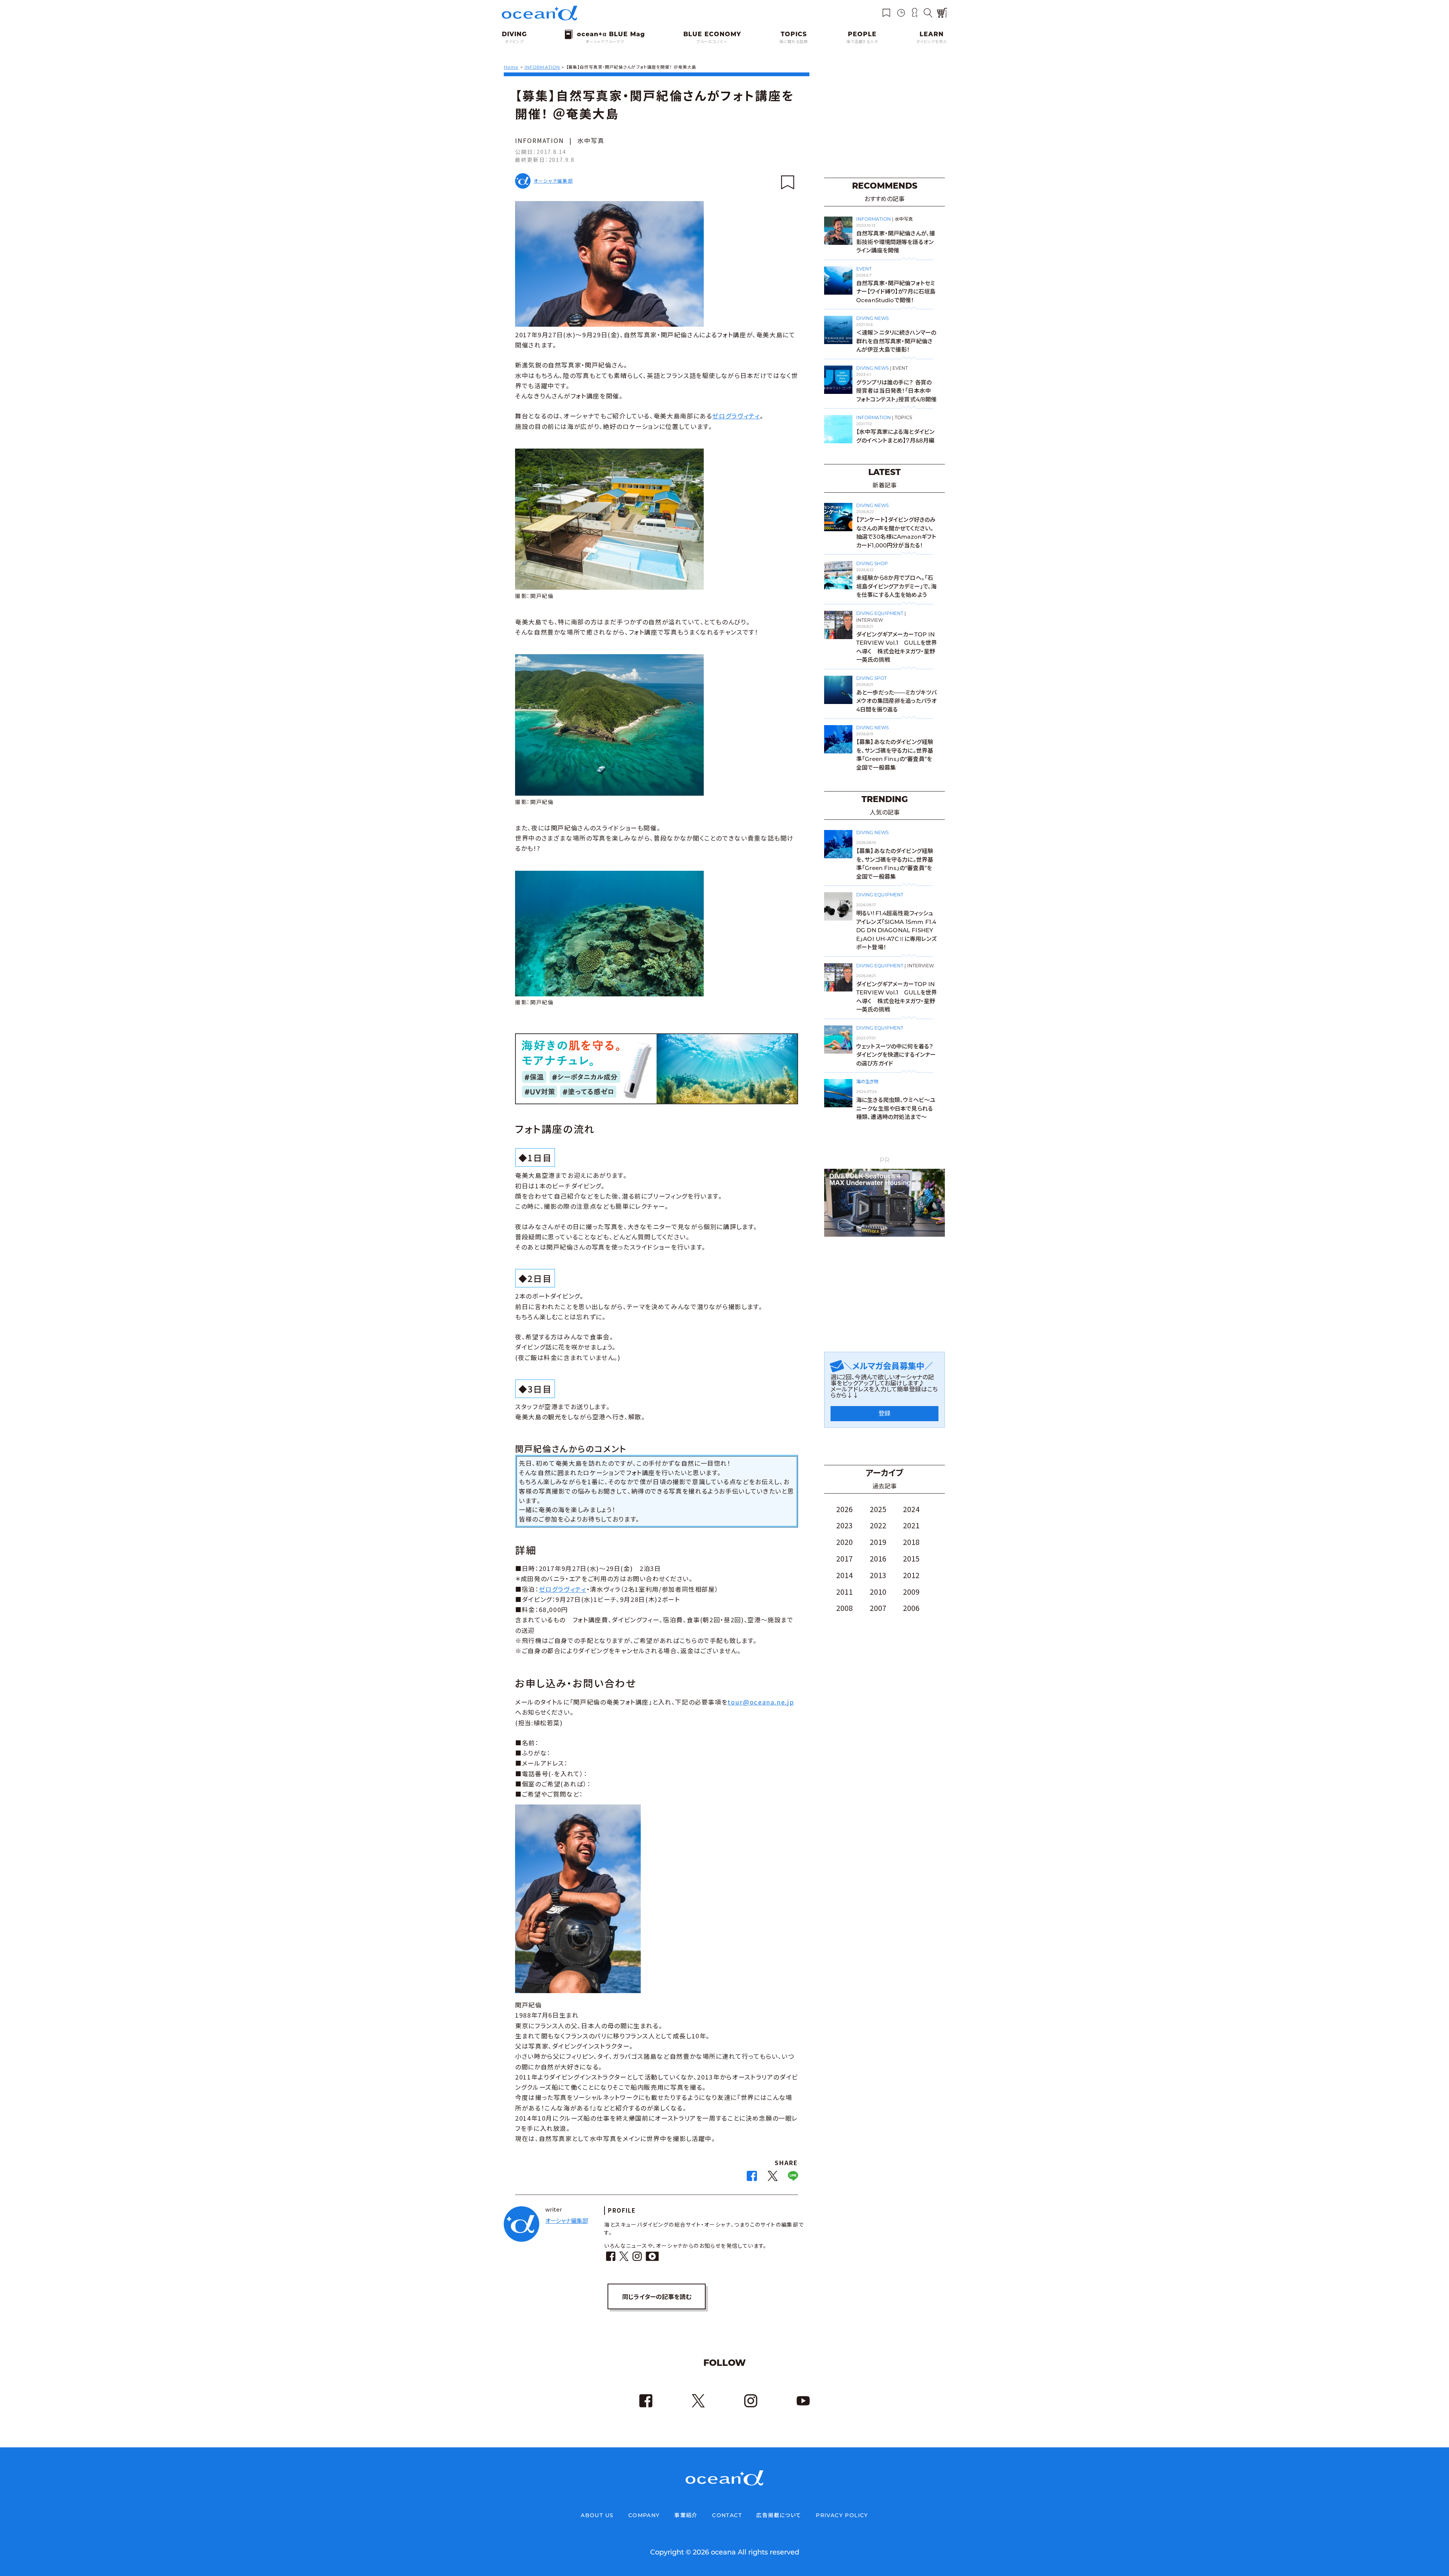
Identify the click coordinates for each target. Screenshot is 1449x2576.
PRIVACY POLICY (842, 2515)
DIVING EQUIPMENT (880, 613)
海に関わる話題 (794, 42)
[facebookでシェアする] (752, 2178)
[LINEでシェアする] (793, 2178)
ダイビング (514, 42)
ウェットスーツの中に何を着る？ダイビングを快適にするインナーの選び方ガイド (896, 1055)
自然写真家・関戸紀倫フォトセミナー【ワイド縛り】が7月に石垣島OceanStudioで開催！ (896, 292)
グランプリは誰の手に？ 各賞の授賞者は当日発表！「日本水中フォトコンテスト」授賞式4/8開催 (897, 391)
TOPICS (903, 417)
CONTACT (727, 2515)
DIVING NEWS (872, 318)
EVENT (864, 269)
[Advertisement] (884, 120)
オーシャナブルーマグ (605, 42)
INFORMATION (540, 140)
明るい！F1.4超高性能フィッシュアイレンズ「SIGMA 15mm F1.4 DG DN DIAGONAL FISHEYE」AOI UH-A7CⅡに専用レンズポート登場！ (896, 930)
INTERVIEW (870, 620)
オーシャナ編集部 (553, 181)
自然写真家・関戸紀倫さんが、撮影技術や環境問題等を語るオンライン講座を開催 (896, 242)
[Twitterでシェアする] (773, 2178)
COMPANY (644, 2515)
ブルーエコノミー (712, 42)
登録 (884, 1413)
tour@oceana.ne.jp (761, 1702)
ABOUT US (597, 2515)
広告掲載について (779, 2515)
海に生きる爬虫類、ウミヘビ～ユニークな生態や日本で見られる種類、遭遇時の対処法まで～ (896, 1108)
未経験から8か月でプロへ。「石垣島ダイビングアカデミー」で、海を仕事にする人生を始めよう (896, 586)
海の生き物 (867, 1081)
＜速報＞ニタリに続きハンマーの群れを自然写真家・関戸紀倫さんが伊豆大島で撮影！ (896, 341)
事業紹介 (686, 2515)
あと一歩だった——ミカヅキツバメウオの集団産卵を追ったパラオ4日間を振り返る (896, 701)
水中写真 (591, 140)
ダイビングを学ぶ (932, 42)
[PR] (884, 1235)
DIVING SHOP (872, 563)
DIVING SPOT (871, 678)
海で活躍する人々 (862, 42)
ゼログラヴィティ (736, 416)
